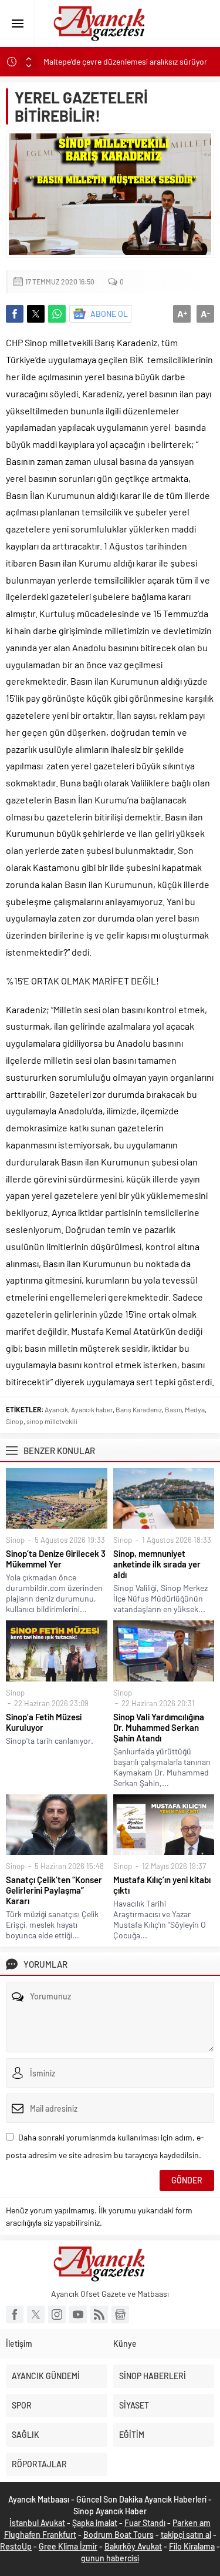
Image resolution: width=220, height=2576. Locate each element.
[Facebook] (15, 2314)
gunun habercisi (110, 2558)
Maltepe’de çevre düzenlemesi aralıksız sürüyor (125, 61)
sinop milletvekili (52, 1421)
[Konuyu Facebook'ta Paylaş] (15, 314)
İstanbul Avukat (37, 2523)
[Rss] (99, 2314)
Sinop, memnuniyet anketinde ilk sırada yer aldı (157, 1564)
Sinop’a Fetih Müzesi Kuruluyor (44, 1722)
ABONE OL (109, 314)
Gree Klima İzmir (68, 2546)
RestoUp (16, 2546)
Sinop (15, 1421)
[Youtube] (78, 2314)
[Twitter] (36, 2314)
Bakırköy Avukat (133, 2546)
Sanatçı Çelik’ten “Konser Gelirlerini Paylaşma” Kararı (54, 1890)
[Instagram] (57, 2314)
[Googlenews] (120, 2314)
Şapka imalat (95, 2523)
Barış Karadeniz (139, 1409)
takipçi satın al (186, 2535)
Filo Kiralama (192, 2546)
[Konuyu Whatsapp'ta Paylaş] (57, 314)
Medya (195, 1409)
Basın (173, 1409)
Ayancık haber (92, 1409)
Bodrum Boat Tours (119, 2535)
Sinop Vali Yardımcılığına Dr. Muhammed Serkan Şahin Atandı (159, 1727)
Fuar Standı (145, 2523)
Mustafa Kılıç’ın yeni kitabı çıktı (162, 1885)
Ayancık (56, 1409)
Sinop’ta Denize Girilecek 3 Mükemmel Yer (56, 1559)
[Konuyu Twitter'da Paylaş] (36, 314)
